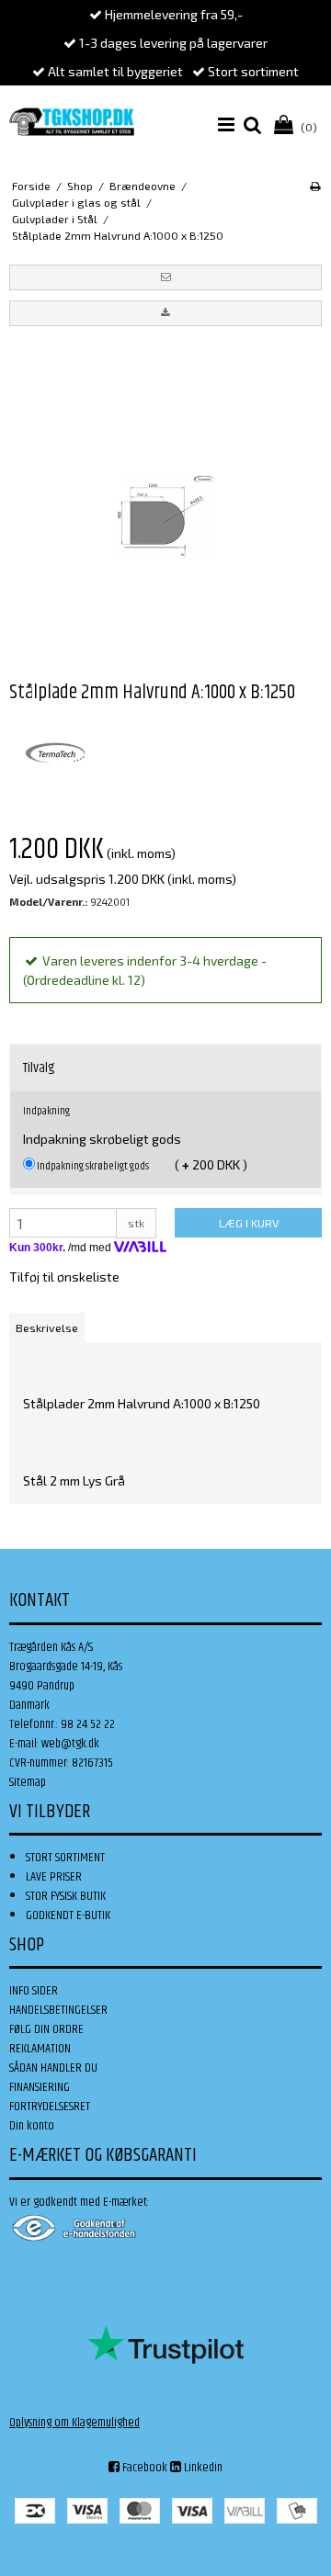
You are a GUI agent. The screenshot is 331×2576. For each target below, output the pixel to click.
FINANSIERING (40, 2087)
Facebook (143, 2468)
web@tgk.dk (70, 1744)
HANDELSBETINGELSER (58, 2010)
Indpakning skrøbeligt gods (92, 1166)
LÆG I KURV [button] (249, 1223)
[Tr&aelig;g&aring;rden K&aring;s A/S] (72, 122)
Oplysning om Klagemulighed (74, 2423)
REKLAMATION (40, 2049)
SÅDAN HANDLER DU (53, 2068)
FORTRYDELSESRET (50, 2107)
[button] (165, 277)
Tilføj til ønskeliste (64, 1277)
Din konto (32, 2126)
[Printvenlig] (315, 186)
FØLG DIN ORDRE (46, 2029)
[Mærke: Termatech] (55, 753)
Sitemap (28, 1782)
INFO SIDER (34, 1991)
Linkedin (202, 2468)
